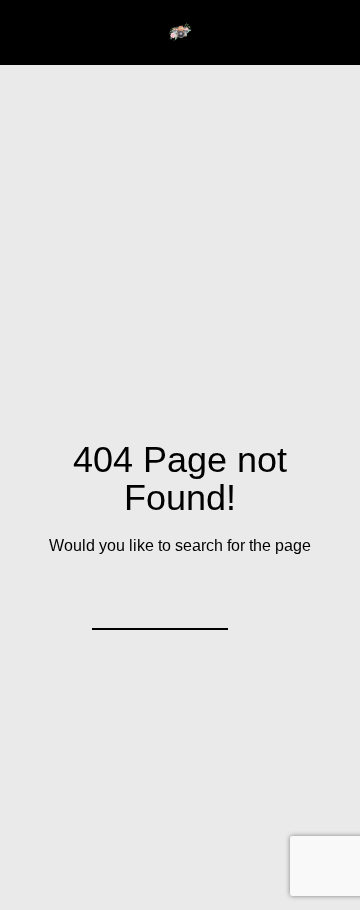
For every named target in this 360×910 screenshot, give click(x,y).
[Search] (200, 602)
